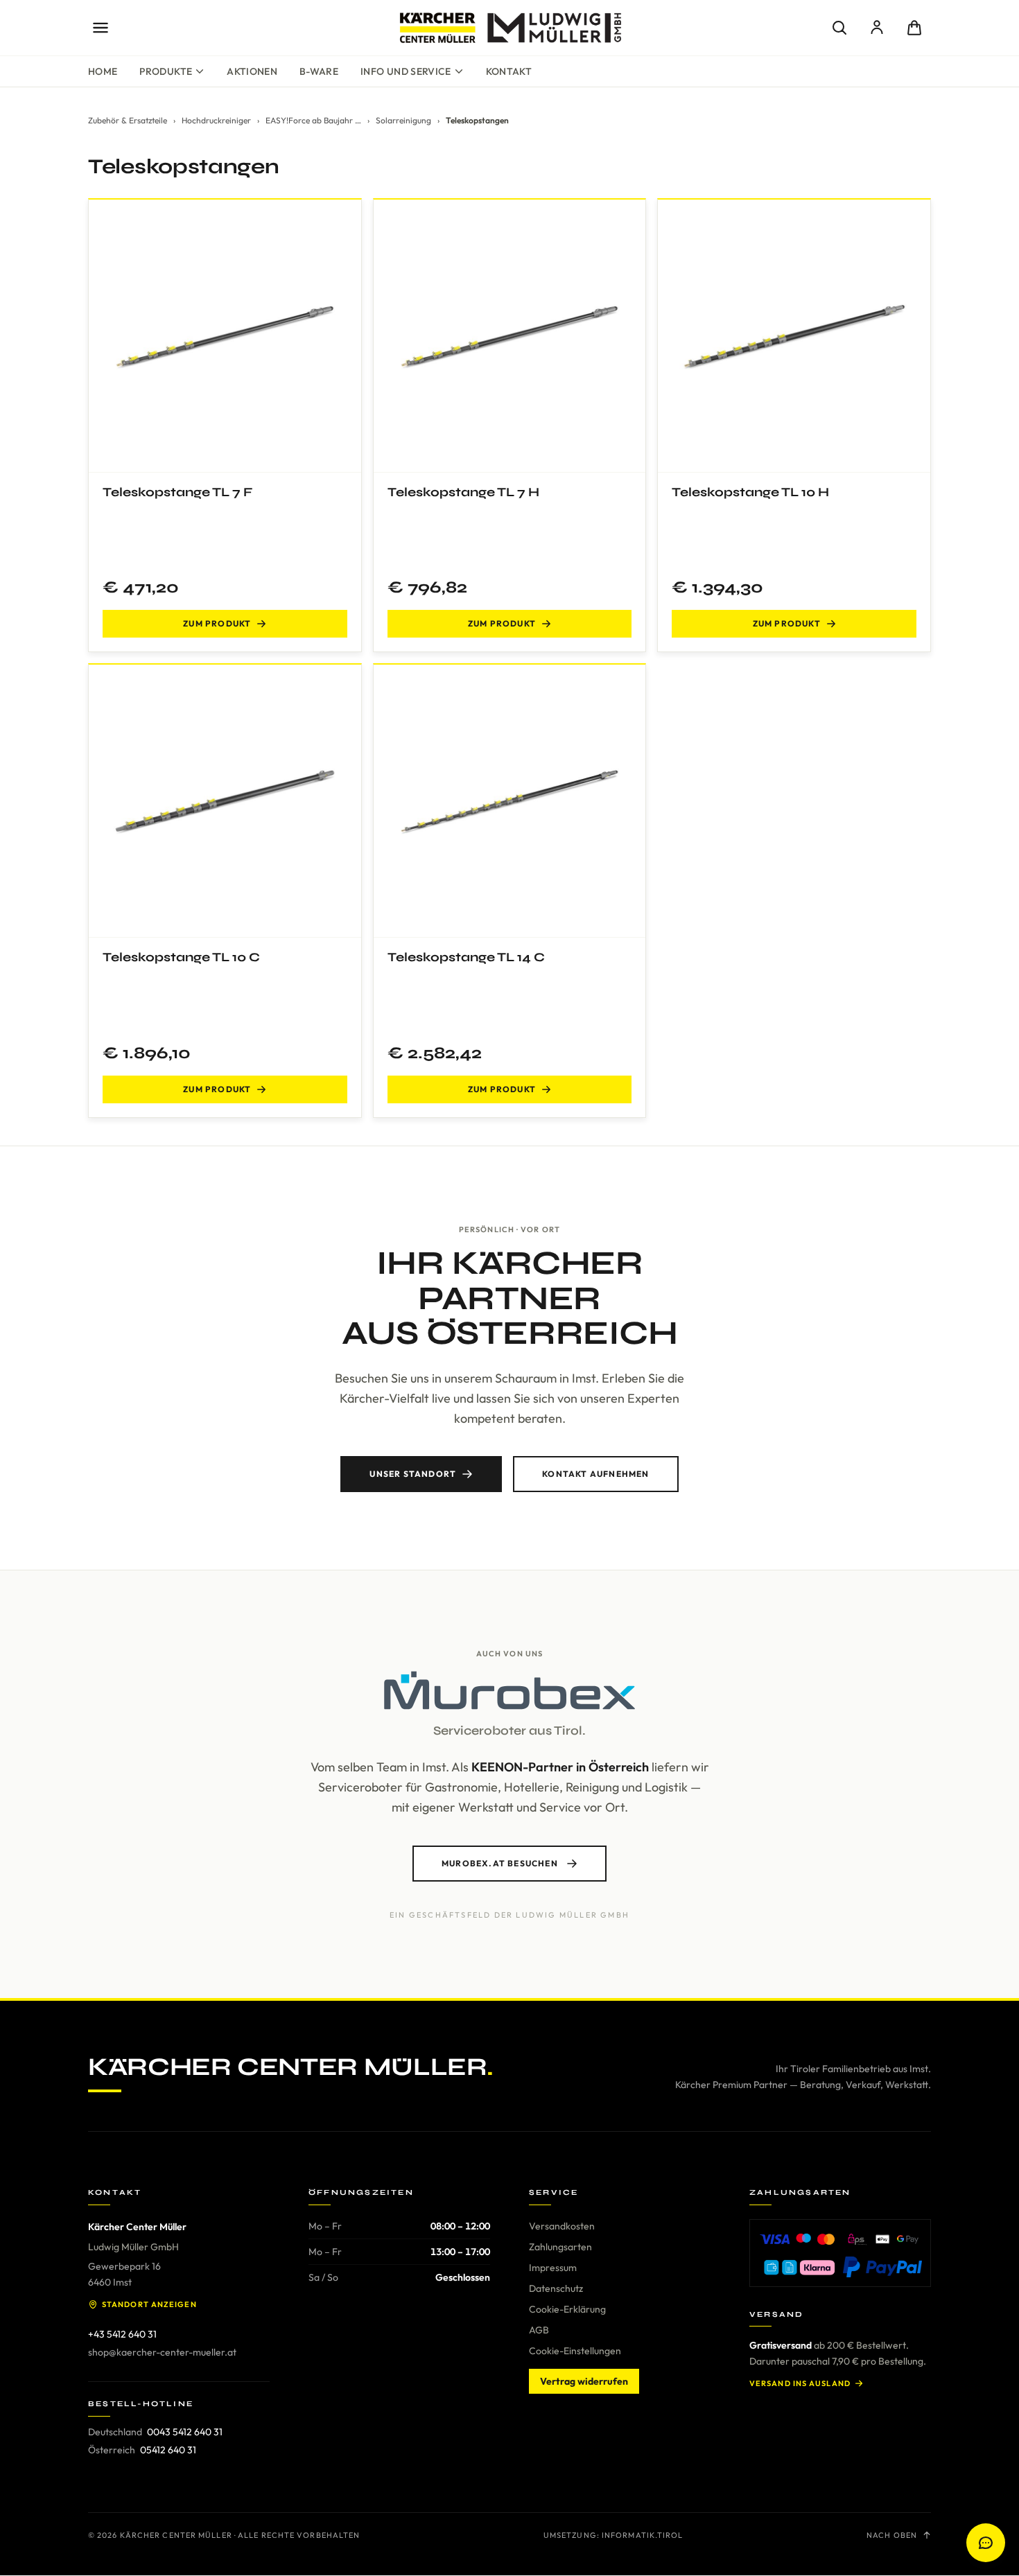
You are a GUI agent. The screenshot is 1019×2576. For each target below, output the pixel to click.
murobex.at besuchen (500, 1863)
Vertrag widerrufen (584, 2381)
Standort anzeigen (149, 2304)
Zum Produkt (217, 623)
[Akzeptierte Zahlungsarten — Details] (840, 2253)
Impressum (553, 2268)
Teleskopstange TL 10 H (750, 492)
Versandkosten (562, 2226)
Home (103, 71)
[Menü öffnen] (101, 28)
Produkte (166, 71)
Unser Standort (413, 1474)
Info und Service (406, 71)
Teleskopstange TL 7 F (177, 492)
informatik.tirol (643, 2535)
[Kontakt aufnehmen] (986, 2543)
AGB (539, 2330)
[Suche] (839, 28)
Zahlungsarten (560, 2247)
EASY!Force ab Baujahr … (313, 120)
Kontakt (509, 71)
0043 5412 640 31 (185, 2432)
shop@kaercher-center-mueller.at (162, 2352)
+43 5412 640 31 (122, 2334)
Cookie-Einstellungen (575, 2351)
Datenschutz (556, 2288)
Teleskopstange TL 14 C (466, 957)
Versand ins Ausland (800, 2383)
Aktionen (252, 71)
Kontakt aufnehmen (595, 1474)
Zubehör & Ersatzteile (128, 120)
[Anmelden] (877, 28)
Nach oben (892, 2535)
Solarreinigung (403, 120)
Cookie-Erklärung (567, 2309)
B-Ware (319, 71)
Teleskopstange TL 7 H (463, 492)
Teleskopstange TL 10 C (181, 957)
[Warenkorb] (914, 28)
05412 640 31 (168, 2450)
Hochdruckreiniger (216, 120)
